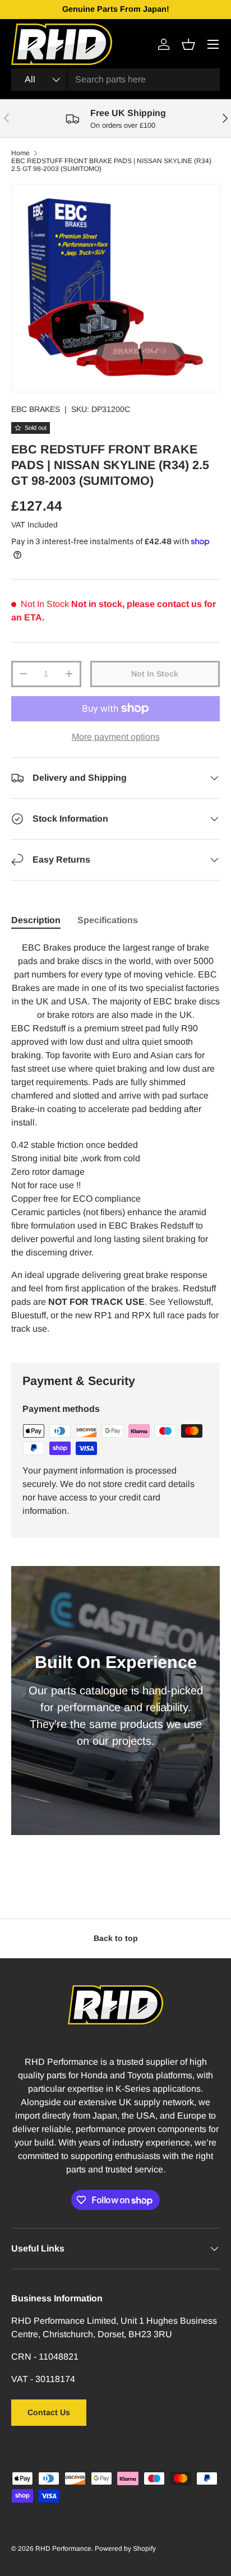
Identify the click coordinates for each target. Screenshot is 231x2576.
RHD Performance (63, 2549)
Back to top (116, 1938)
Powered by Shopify (125, 2549)
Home (20, 153)
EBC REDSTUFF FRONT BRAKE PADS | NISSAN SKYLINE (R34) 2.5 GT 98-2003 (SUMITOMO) (111, 165)
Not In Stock (155, 674)
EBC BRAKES (36, 409)
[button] (188, 44)
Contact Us (49, 2412)
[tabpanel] (115, 1143)
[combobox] (115, 80)
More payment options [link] (116, 737)
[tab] (36, 920)
